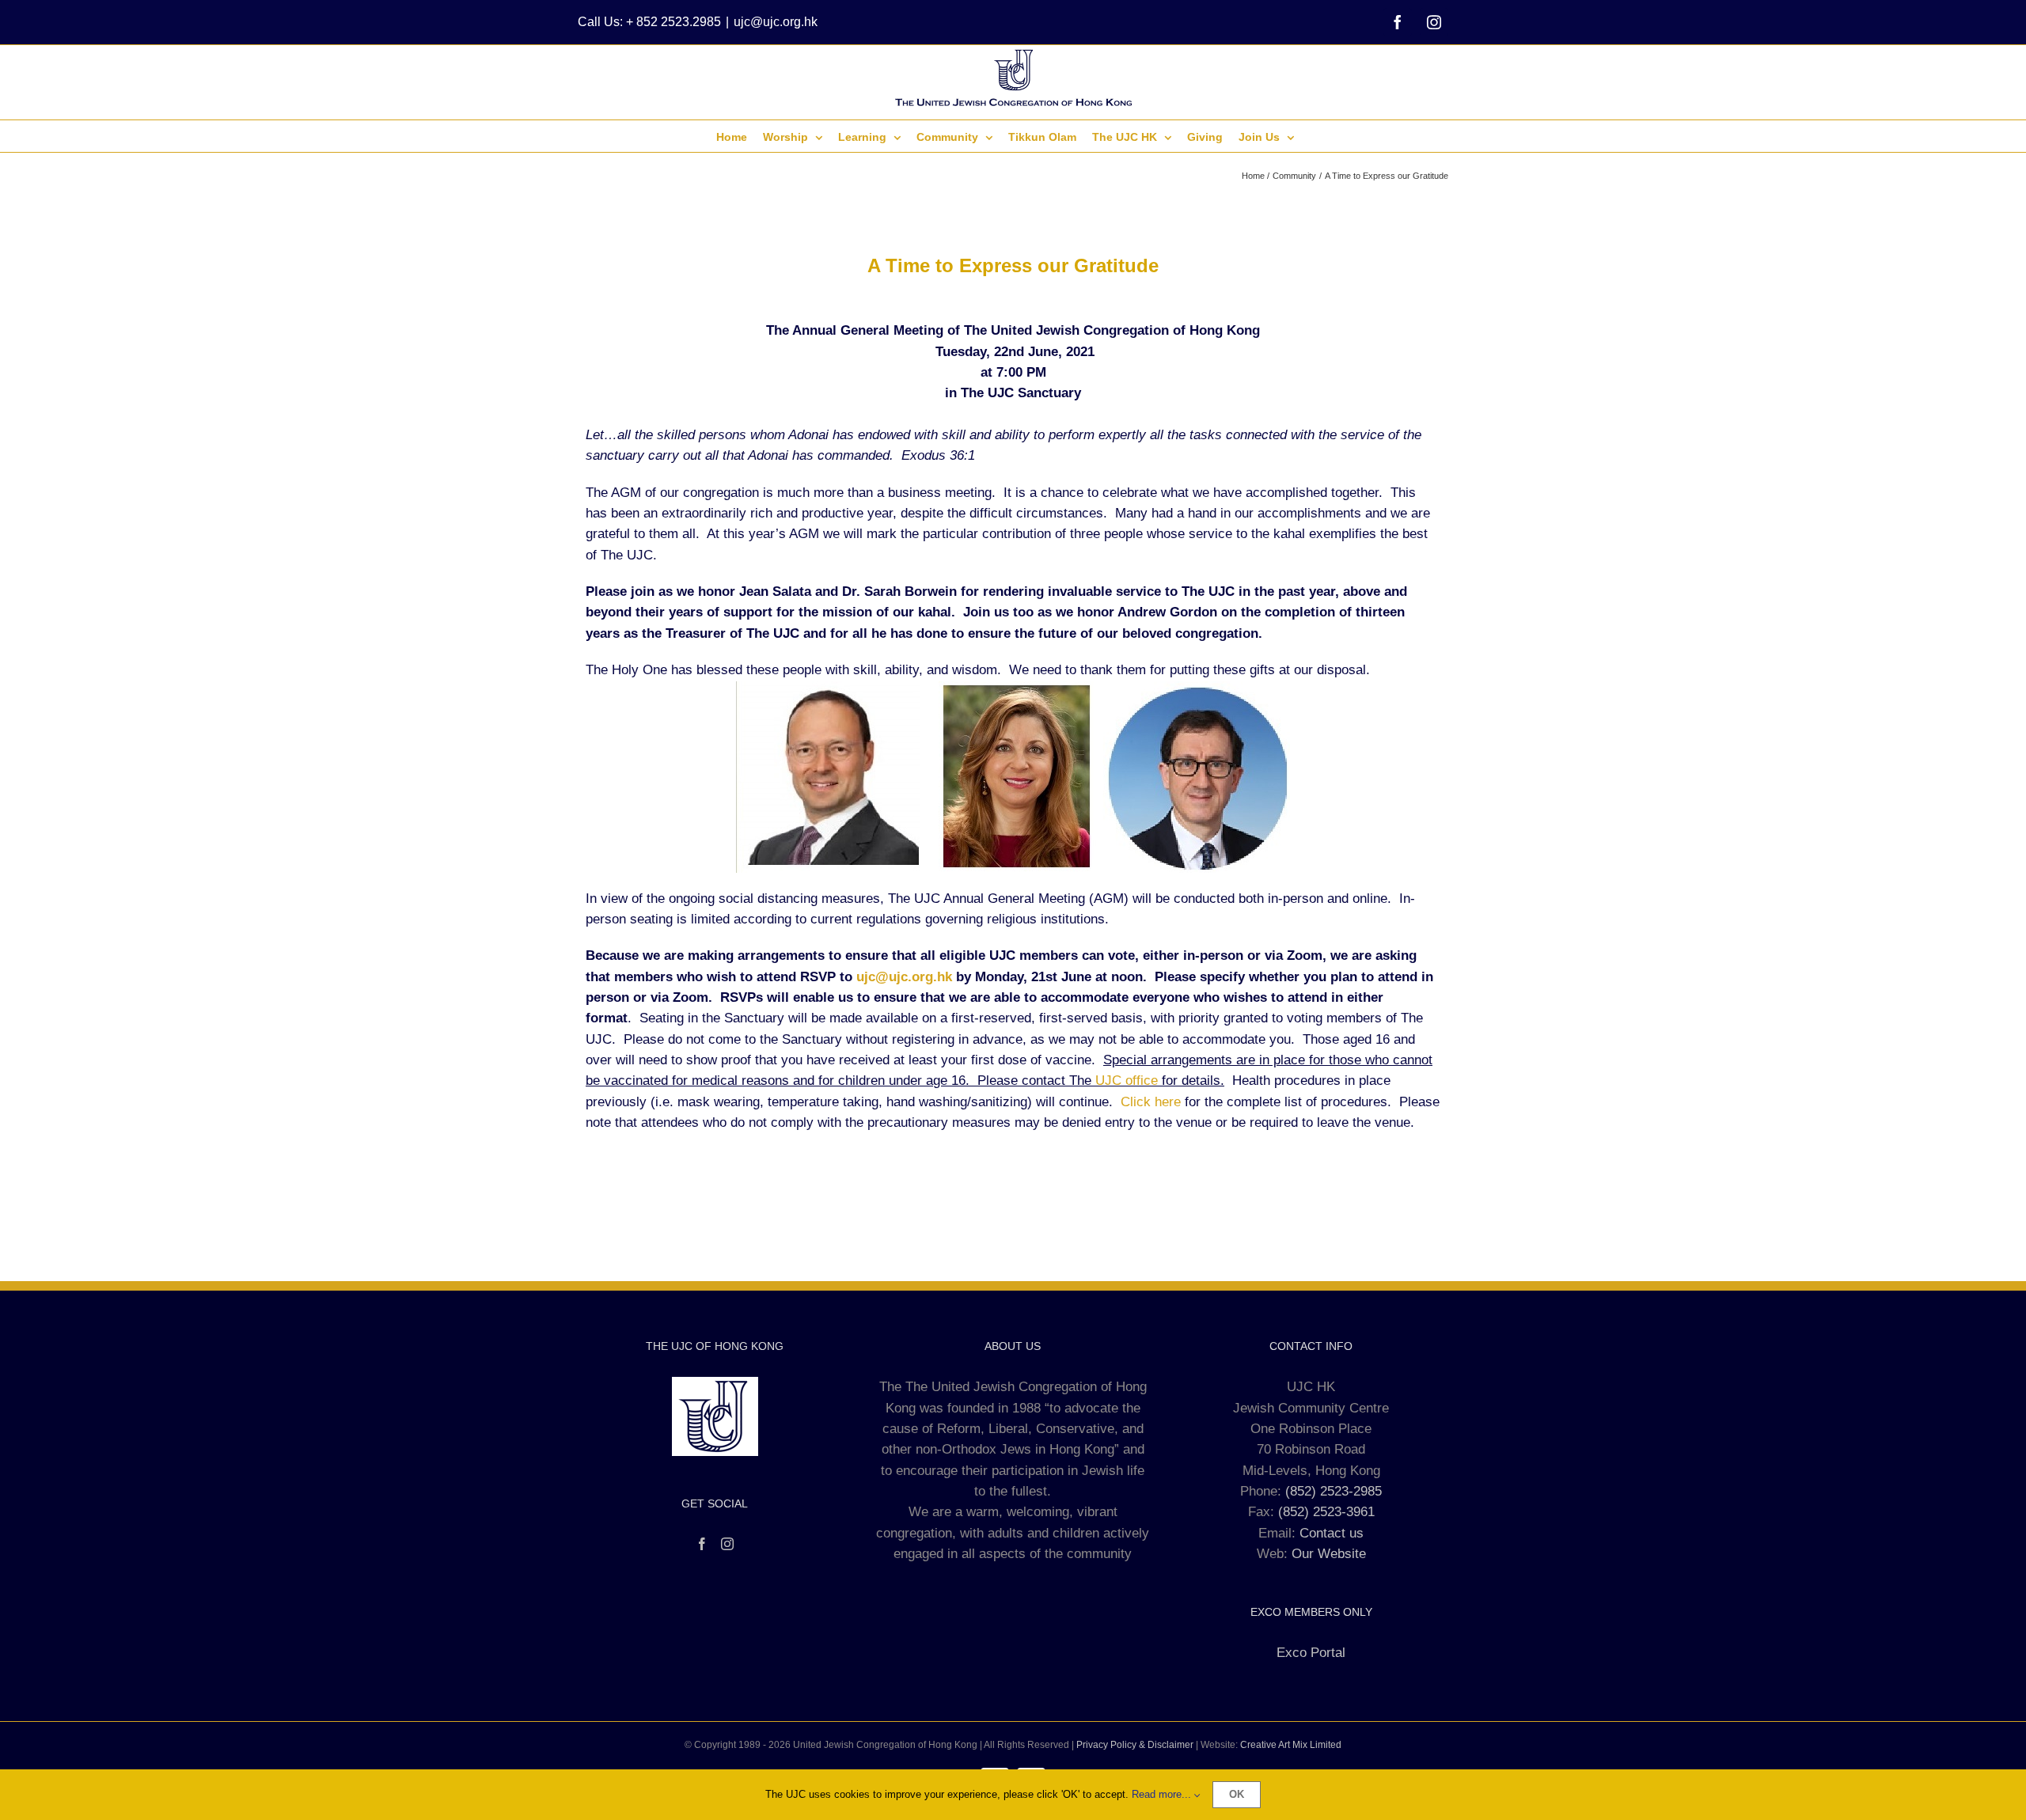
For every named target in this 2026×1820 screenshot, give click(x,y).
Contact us (1332, 1533)
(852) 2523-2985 (1334, 1491)
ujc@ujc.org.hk (776, 22)
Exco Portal (1311, 1653)
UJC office (1127, 1081)
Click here (1151, 1102)
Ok (1237, 1794)
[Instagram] (727, 1544)
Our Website (1329, 1554)
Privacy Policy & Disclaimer (1135, 1745)
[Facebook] (702, 1544)
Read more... (1163, 1794)
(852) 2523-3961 (1326, 1512)
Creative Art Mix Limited (1291, 1745)
